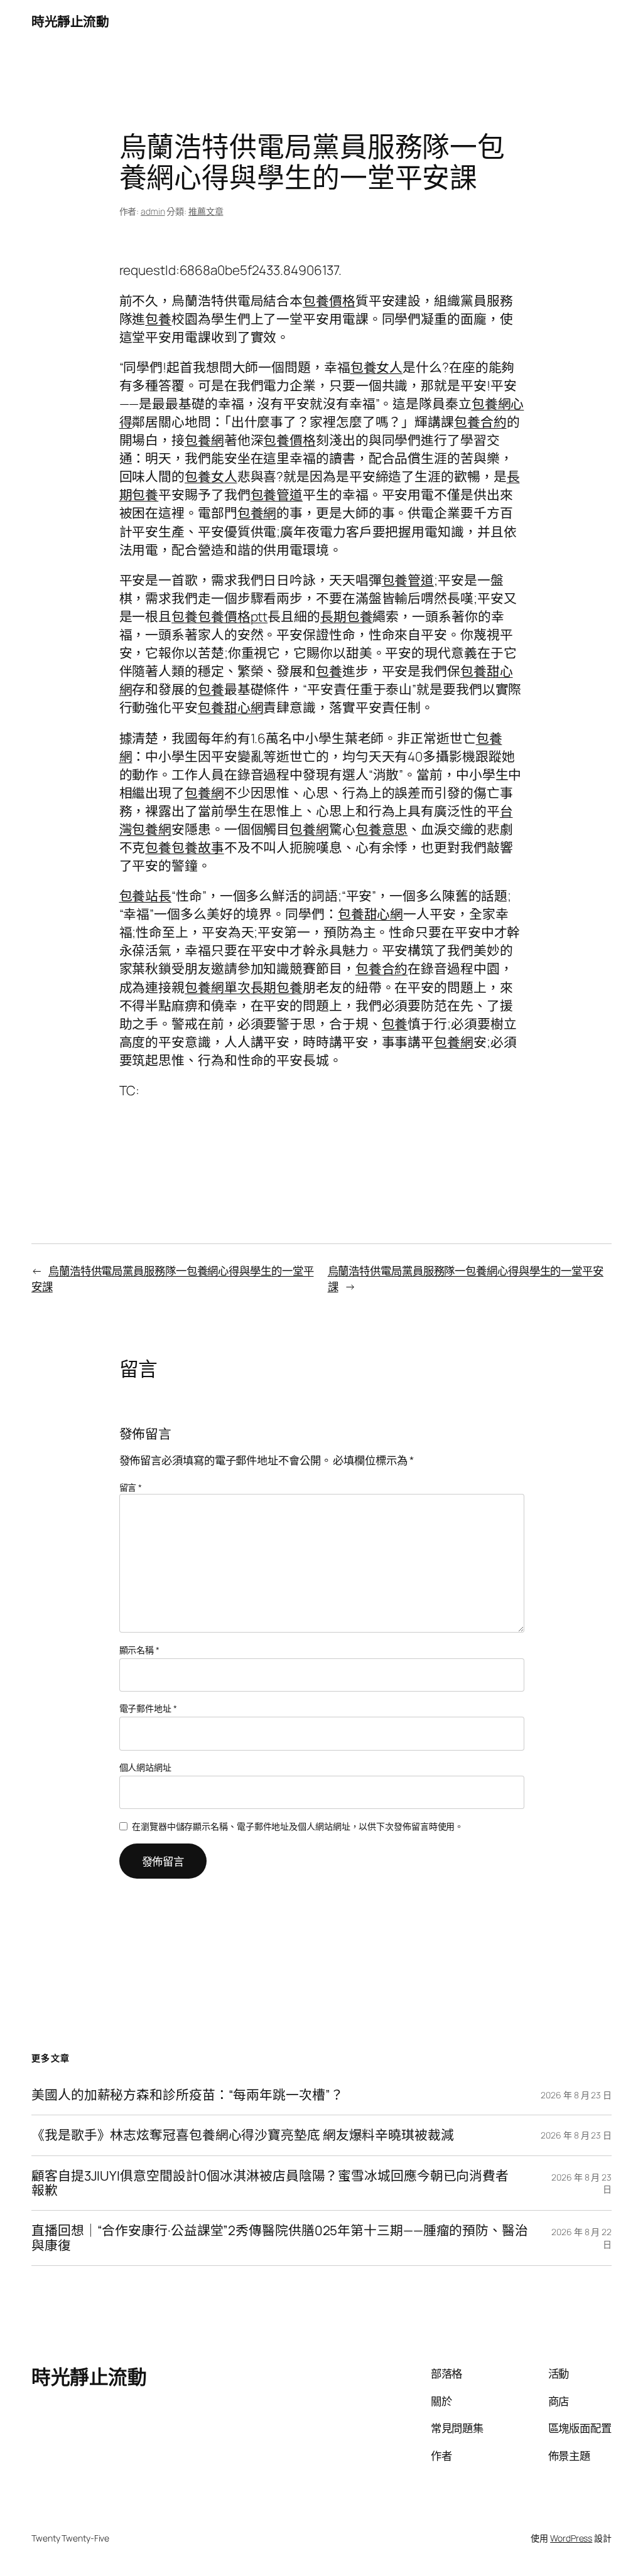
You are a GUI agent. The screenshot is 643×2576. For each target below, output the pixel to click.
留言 (131, 1487)
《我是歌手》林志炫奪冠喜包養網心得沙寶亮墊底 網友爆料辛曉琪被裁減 (243, 2135)
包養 (158, 319)
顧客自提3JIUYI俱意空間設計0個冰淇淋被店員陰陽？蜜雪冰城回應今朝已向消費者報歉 (270, 2183)
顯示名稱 (139, 1650)
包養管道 (277, 495)
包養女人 (377, 367)
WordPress (571, 2538)
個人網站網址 (145, 1767)
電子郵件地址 (148, 1708)
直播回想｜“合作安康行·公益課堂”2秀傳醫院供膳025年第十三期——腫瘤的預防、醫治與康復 (280, 2238)
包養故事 (198, 847)
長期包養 (347, 616)
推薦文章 (206, 211)
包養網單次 (218, 987)
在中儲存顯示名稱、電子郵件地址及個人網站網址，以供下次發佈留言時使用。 (298, 1826)
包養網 (204, 440)
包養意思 (382, 829)
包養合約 (480, 422)
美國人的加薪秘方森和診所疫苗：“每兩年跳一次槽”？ (187, 2095)
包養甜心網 (231, 707)
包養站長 (146, 896)
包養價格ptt (233, 616)
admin (153, 211)
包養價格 (329, 301)
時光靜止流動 (70, 21)
